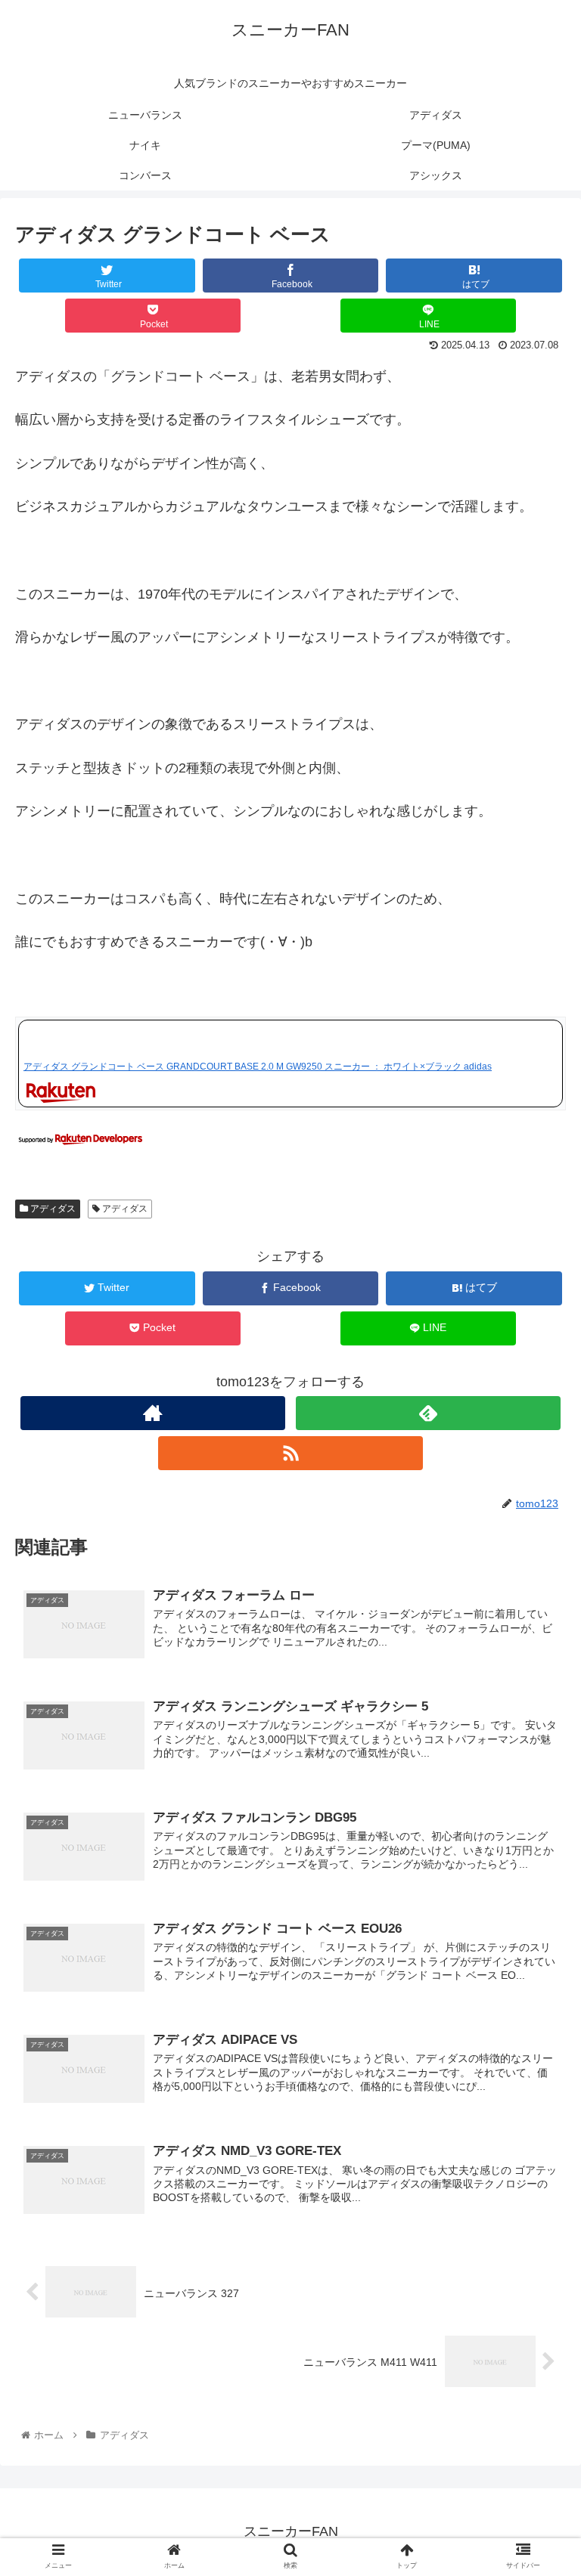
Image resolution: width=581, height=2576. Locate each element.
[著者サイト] (152, 1413)
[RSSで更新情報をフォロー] (290, 1453)
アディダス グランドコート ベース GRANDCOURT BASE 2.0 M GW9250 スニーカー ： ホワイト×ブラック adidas (258, 1067)
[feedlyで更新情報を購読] (428, 1413)
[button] (537, 1734)
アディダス (52, 1209)
